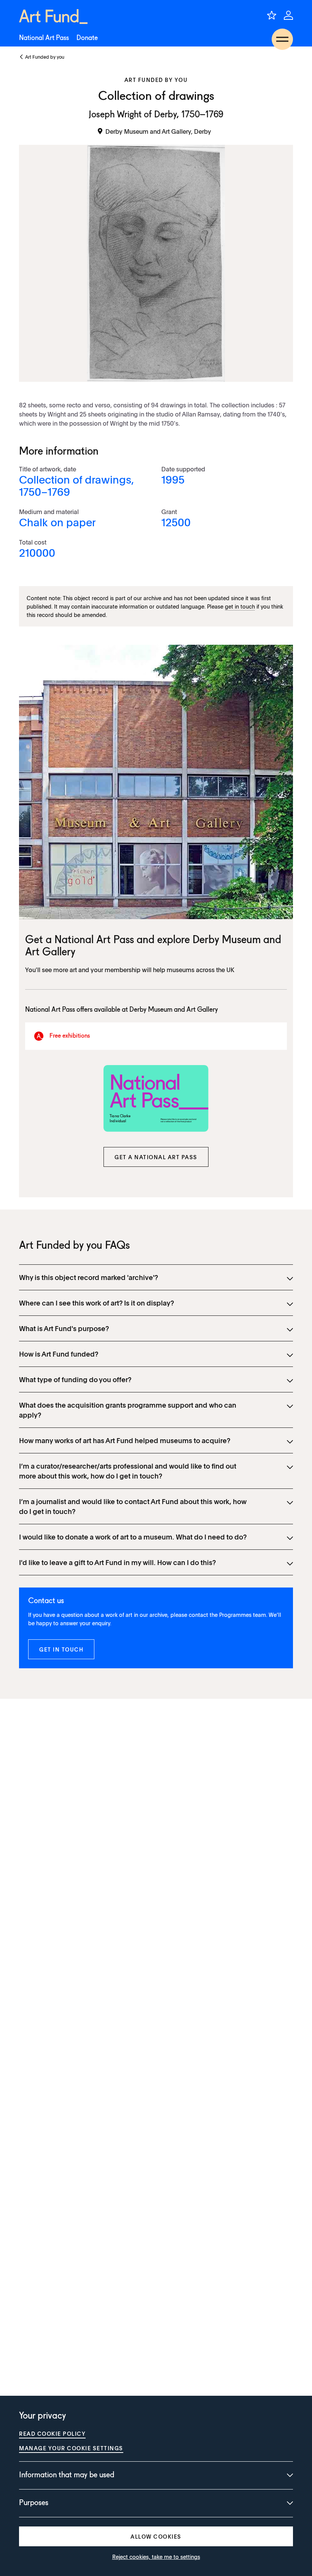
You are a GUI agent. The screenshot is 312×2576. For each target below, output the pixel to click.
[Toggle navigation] (282, 39)
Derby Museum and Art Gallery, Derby (158, 131)
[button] (156, 1157)
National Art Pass (44, 38)
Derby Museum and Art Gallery (174, 1010)
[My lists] (272, 15)
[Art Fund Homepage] (53, 17)
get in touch (240, 606)
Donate (87, 38)
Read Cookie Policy (52, 2433)
